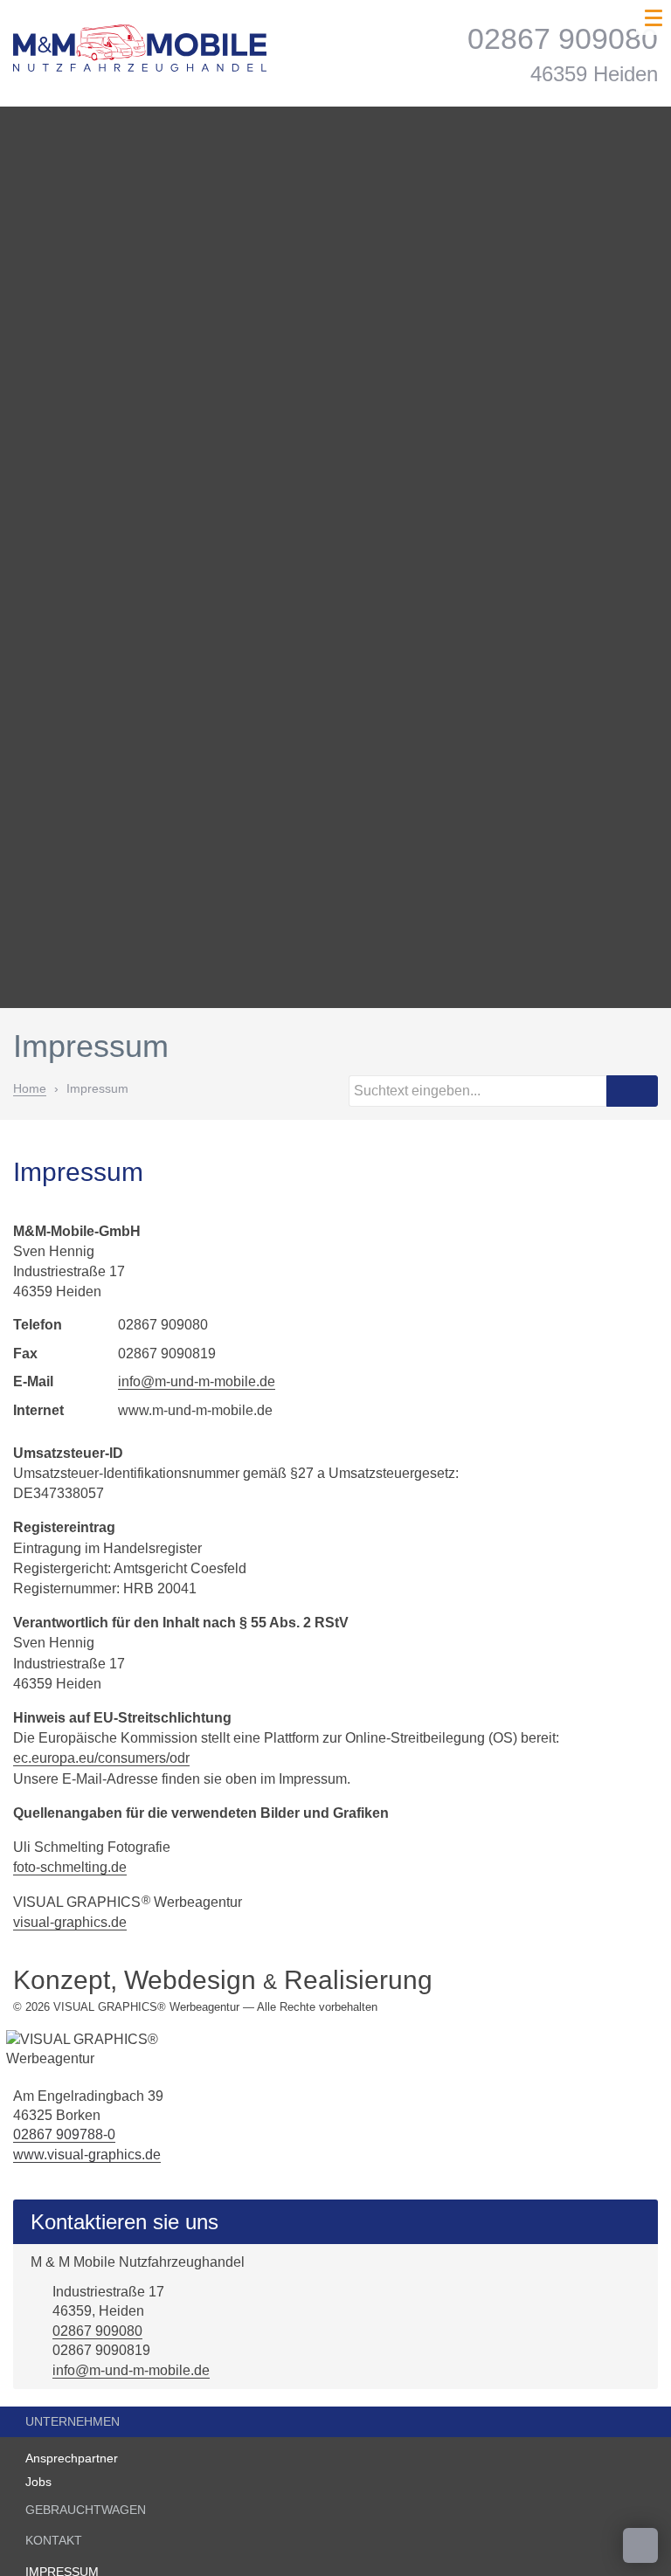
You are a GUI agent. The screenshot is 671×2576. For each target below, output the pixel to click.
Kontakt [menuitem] (54, 2540)
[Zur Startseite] (140, 57)
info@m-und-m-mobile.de (197, 1381)
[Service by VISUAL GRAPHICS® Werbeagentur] (131, 2050)
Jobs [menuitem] (38, 2482)
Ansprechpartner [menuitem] (72, 2458)
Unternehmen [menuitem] (73, 2421)
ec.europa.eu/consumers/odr (101, 1758)
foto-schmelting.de (70, 1867)
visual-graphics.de (70, 1922)
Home (30, 1088)
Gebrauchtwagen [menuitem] (86, 2510)
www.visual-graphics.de (87, 2155)
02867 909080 (97, 2331)
